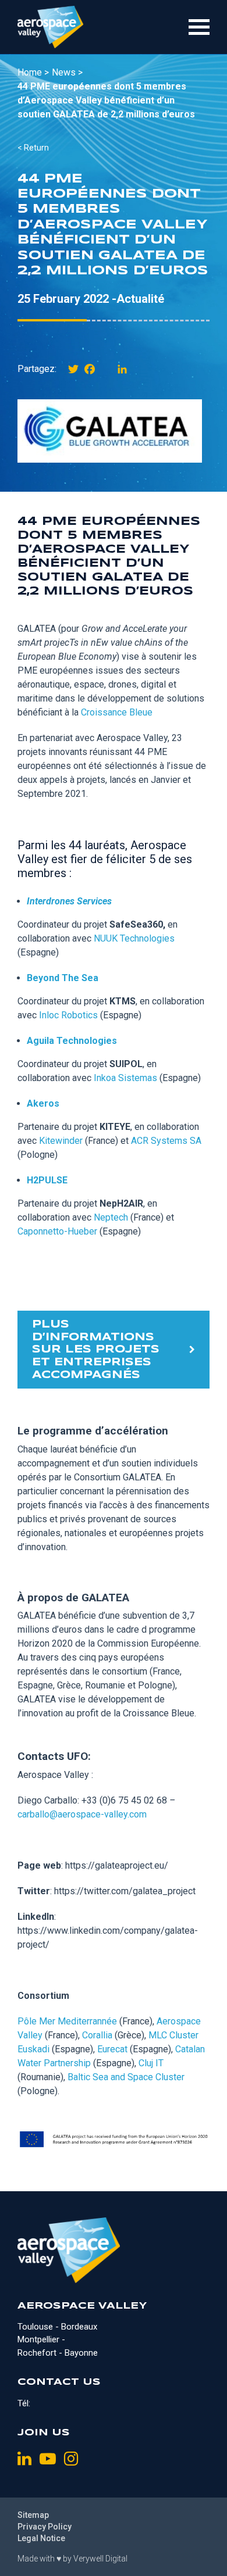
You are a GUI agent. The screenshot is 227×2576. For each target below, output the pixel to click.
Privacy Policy (45, 2527)
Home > (33, 72)
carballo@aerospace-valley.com (82, 1814)
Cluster (170, 2077)
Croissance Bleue (117, 712)
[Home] (50, 27)
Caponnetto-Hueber (57, 1231)
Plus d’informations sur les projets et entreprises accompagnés (96, 1350)
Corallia (97, 2035)
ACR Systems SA (166, 1141)
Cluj (147, 2063)
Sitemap (33, 2515)
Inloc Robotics (68, 1015)
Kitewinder (61, 1141)
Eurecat (112, 2049)
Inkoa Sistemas (125, 1078)
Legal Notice (41, 2538)
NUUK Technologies (134, 938)
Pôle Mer (38, 2021)
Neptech (111, 1217)
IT (159, 2063)
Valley (30, 2035)
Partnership (67, 2063)
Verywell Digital (100, 2559)
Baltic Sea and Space (111, 2077)
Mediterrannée (87, 2021)
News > (67, 72)
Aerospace (179, 2021)
